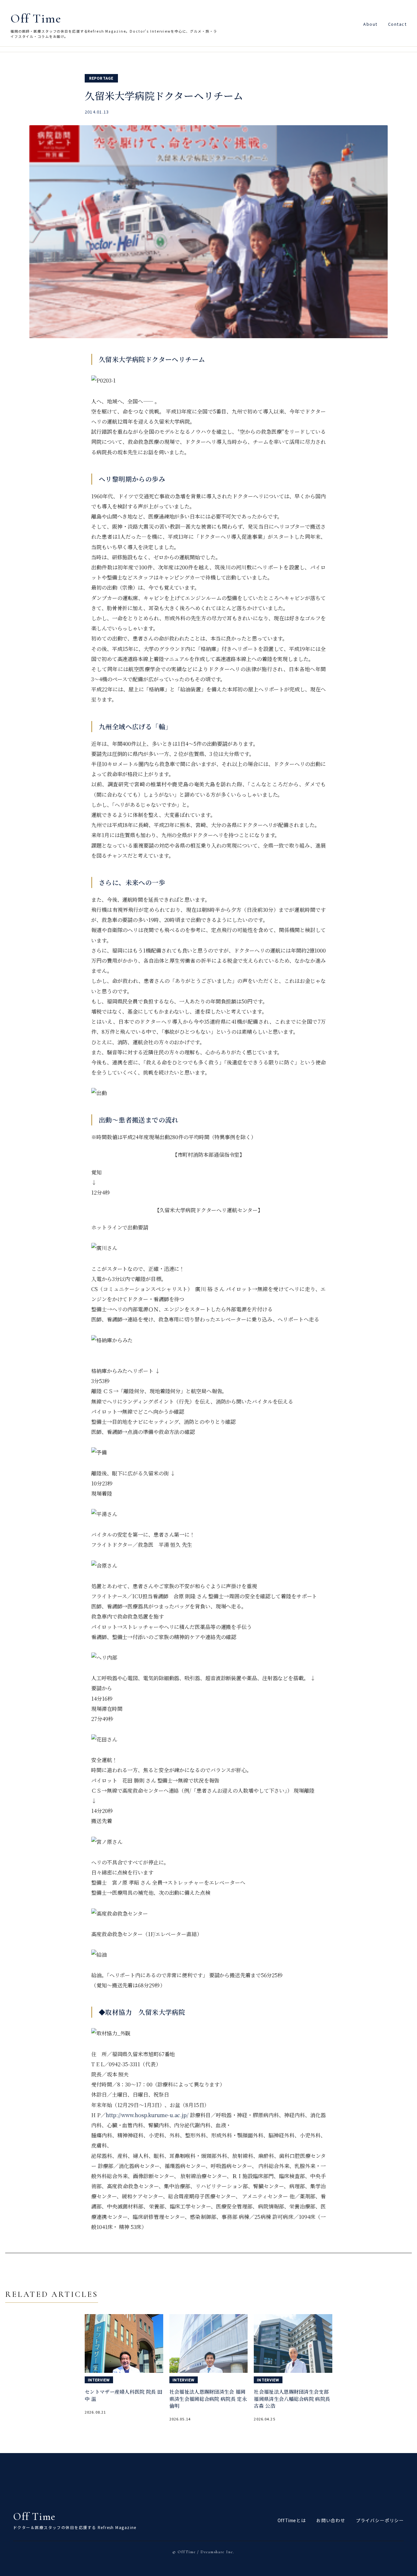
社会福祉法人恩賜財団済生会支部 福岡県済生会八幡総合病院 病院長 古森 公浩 (292, 2399)
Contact (397, 24)
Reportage (101, 78)
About (370, 24)
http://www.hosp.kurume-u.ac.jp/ (147, 2115)
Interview (99, 2380)
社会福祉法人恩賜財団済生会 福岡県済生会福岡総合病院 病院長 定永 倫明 (208, 2399)
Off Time (36, 19)
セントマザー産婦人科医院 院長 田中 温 (123, 2395)
